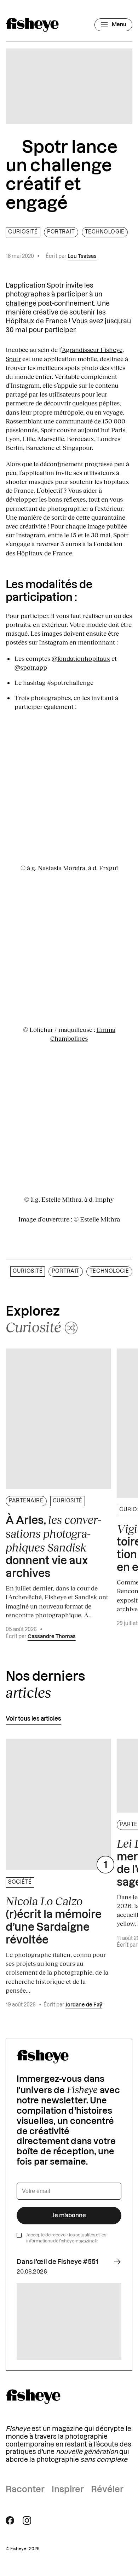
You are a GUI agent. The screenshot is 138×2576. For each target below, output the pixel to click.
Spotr (55, 285)
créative (46, 312)
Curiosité (23, 232)
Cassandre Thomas (52, 1637)
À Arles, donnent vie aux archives (53, 1546)
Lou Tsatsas (82, 256)
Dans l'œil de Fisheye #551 (57, 2262)
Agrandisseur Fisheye (92, 350)
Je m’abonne (69, 2216)
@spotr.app (31, 667)
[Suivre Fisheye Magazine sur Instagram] (27, 2520)
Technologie (105, 232)
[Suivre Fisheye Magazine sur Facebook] (10, 2520)
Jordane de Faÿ (84, 2005)
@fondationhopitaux (81, 658)
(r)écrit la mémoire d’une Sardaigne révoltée (54, 1920)
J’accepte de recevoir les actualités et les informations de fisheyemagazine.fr (66, 2238)
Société (20, 1882)
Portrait (61, 232)
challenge (21, 304)
